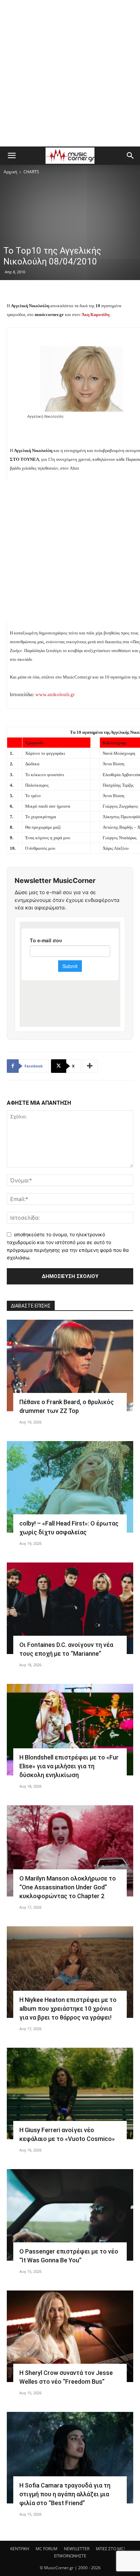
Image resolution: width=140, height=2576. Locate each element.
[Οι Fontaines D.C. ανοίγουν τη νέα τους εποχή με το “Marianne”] (70, 1608)
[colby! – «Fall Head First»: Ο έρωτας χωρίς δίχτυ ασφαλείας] (70, 1487)
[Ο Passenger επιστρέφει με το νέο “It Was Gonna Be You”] (70, 2215)
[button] (12, 156)
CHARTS (31, 172)
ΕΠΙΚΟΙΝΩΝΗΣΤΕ (70, 2556)
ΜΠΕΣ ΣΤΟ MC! (110, 2549)
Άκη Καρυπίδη (95, 314)
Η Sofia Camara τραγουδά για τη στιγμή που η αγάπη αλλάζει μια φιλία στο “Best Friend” (65, 2494)
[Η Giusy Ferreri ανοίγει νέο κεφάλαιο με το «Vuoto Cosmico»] (70, 2093)
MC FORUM (47, 2549)
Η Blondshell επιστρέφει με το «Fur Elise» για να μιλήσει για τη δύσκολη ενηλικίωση (69, 1766)
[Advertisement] (70, 73)
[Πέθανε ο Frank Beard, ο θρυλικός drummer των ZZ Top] (70, 1365)
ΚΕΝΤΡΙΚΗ (20, 2549)
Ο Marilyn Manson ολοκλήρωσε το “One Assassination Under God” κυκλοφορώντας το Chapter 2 (68, 1887)
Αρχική (10, 172)
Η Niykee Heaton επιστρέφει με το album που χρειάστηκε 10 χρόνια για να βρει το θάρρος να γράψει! (68, 2009)
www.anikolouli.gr (55, 694)
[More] (90, 1066)
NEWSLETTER (77, 2549)
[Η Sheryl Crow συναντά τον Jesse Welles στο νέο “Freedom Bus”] (70, 2336)
